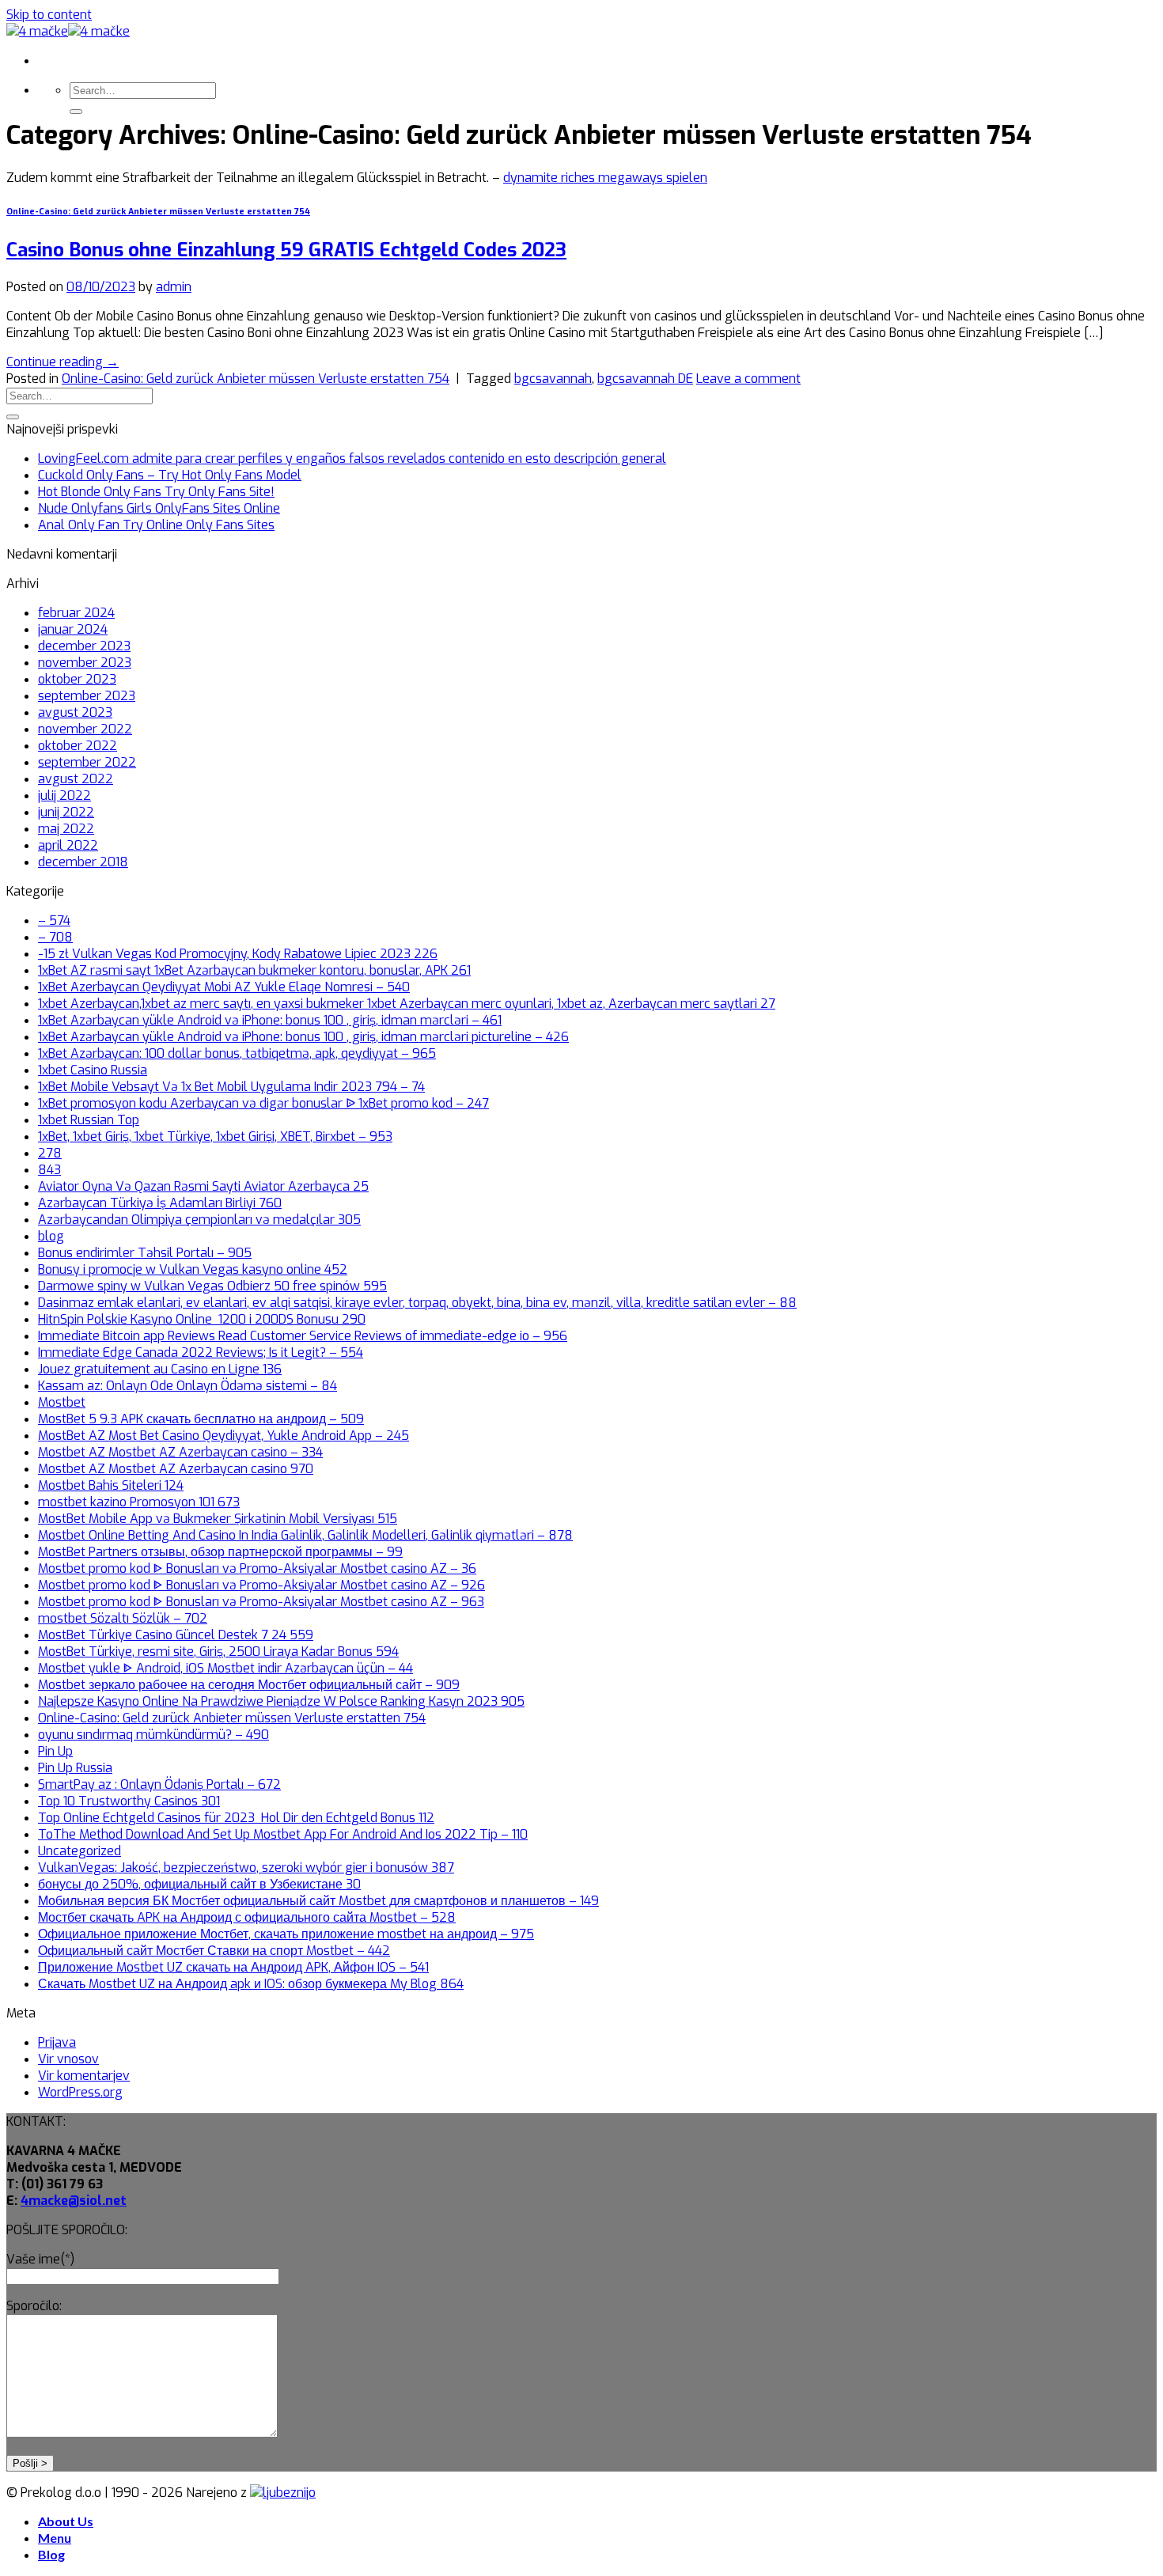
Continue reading (63, 362)
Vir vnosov (68, 2059)
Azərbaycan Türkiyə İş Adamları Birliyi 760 (160, 1203)
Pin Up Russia (75, 1768)
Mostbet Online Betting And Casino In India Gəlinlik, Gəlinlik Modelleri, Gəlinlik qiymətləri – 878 (305, 1535)
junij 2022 (66, 812)
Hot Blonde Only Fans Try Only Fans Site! (156, 492)
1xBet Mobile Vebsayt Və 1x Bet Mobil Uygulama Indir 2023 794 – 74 (231, 1087)
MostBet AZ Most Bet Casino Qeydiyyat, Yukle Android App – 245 (224, 1436)
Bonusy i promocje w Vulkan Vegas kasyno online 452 (193, 1269)
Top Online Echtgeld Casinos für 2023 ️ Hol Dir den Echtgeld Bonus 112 (236, 1818)
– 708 (55, 937)
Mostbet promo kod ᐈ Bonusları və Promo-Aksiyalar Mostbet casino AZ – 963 (261, 1602)
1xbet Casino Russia (93, 1070)
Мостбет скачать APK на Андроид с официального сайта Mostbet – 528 (247, 1917)
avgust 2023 (75, 712)
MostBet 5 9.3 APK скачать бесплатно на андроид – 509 (201, 1419)
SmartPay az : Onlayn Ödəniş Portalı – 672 (159, 1784)
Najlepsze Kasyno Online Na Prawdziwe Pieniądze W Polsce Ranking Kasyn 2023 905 (281, 1701)
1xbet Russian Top (89, 1120)
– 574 (54, 921)
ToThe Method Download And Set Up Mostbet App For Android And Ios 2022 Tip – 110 (283, 1834)
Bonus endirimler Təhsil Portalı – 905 (145, 1253)
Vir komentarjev (84, 2076)
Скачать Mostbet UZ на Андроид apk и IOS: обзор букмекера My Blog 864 (251, 1984)
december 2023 (84, 646)
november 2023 (85, 663)
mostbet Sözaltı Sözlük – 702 (123, 1618)
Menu (55, 2538)
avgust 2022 (76, 779)
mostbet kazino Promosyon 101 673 (139, 1502)
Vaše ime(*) (40, 2259)
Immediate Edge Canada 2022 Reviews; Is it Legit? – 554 (201, 1352)
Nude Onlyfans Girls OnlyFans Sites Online (159, 508)
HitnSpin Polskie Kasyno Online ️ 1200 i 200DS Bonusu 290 (202, 1319)
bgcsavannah (553, 379)
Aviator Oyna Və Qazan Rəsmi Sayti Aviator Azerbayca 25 (203, 1186)
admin (174, 287)
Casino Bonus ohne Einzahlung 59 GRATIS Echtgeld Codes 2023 (286, 250)
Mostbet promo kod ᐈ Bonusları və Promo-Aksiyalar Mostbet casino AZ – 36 (257, 1568)
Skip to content (49, 15)
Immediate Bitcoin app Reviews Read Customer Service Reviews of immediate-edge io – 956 (303, 1336)
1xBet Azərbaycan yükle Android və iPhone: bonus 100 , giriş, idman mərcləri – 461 (270, 1020)
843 (49, 1170)
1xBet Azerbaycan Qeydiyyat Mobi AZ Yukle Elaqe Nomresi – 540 (224, 987)
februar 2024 (76, 613)
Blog (51, 2554)
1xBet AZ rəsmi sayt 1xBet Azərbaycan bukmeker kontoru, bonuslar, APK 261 (254, 970)
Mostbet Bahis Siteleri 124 (111, 1485)
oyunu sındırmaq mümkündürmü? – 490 (153, 1735)
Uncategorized (80, 1851)
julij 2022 (64, 796)
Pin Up (55, 1751)
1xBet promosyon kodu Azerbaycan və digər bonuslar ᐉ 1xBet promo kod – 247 (263, 1103)
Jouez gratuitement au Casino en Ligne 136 (160, 1369)
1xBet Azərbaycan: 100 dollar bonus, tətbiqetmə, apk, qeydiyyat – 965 (237, 1053)
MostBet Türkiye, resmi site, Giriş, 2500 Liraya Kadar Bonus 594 (218, 1652)
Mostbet (62, 1402)
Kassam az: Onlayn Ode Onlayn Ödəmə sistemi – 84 (188, 1386)
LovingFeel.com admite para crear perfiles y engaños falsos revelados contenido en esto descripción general (352, 458)
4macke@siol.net (74, 2201)
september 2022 (87, 762)
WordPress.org (80, 2092)
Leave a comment (748, 379)
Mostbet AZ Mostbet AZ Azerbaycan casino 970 (176, 1469)
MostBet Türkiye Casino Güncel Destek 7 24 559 (176, 1635)
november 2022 (85, 729)
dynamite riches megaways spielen (605, 178)
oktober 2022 (78, 746)
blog (51, 1236)
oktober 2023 (77, 679)
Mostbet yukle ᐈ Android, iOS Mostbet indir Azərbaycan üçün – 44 (225, 1668)
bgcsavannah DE (645, 379)
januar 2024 (73, 629)
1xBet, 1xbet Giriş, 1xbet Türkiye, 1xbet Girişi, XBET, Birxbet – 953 (215, 1136)
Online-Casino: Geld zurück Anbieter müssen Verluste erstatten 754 (158, 212)
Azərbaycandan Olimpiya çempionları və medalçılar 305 (199, 1220)
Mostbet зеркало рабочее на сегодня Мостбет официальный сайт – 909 (249, 1685)
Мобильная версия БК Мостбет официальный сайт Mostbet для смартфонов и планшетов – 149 (318, 1901)
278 (50, 1153)
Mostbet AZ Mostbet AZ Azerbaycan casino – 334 (180, 1452)
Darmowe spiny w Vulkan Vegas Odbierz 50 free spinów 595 (212, 1286)
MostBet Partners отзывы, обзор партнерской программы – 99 (220, 1552)
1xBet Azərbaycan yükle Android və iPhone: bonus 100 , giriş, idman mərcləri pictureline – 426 (303, 1037)
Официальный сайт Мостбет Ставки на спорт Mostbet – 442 (214, 1951)
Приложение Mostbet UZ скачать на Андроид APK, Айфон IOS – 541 (233, 1967)
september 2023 (87, 696)
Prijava (57, 2042)
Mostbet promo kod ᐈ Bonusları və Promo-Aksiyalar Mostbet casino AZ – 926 (261, 1585)
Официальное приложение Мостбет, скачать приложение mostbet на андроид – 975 (286, 1934)
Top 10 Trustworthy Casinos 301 (129, 1801)
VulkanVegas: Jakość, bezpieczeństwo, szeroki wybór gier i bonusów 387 (246, 1868)
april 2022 (68, 845)
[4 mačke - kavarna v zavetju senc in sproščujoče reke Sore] (68, 31)
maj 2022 (66, 829)
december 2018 (83, 862)
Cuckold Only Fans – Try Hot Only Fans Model (170, 475)
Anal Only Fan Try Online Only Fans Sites (156, 525)
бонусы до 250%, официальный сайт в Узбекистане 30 (199, 1884)
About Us (66, 2521)
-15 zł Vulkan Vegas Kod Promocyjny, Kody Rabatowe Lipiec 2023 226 (238, 954)
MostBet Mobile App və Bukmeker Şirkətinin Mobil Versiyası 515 (218, 1519)
